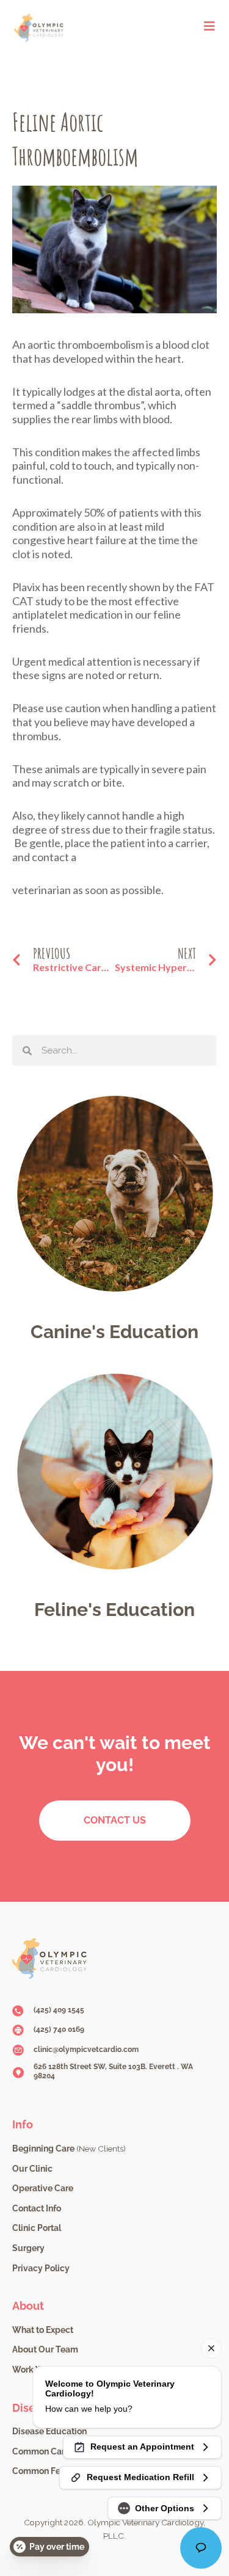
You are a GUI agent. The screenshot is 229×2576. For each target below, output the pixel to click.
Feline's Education (114, 1610)
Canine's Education (114, 1332)
